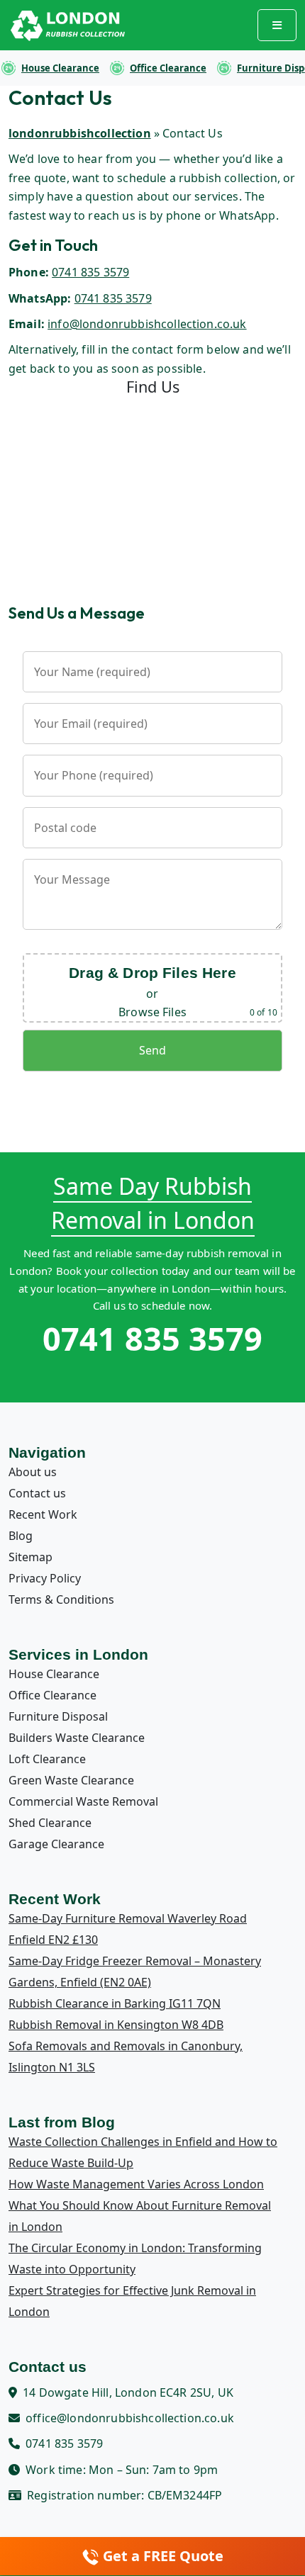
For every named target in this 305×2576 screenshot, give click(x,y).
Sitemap (30, 1557)
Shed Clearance (50, 1823)
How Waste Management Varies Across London (136, 2184)
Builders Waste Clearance (77, 1738)
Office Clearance (168, 68)
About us (33, 1472)
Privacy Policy (45, 1578)
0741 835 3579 (90, 272)
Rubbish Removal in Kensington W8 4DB (116, 2025)
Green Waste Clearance (71, 1780)
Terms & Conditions (61, 1599)
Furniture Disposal (58, 1716)
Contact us (37, 1493)
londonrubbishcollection (80, 133)
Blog (21, 1536)
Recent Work (43, 1514)
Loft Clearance (47, 1759)
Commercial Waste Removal (83, 1801)
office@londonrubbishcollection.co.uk (130, 2418)
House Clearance (60, 68)
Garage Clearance (56, 1844)
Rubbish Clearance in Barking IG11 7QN (115, 2003)
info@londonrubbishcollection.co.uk (147, 324)
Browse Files (152, 1012)
